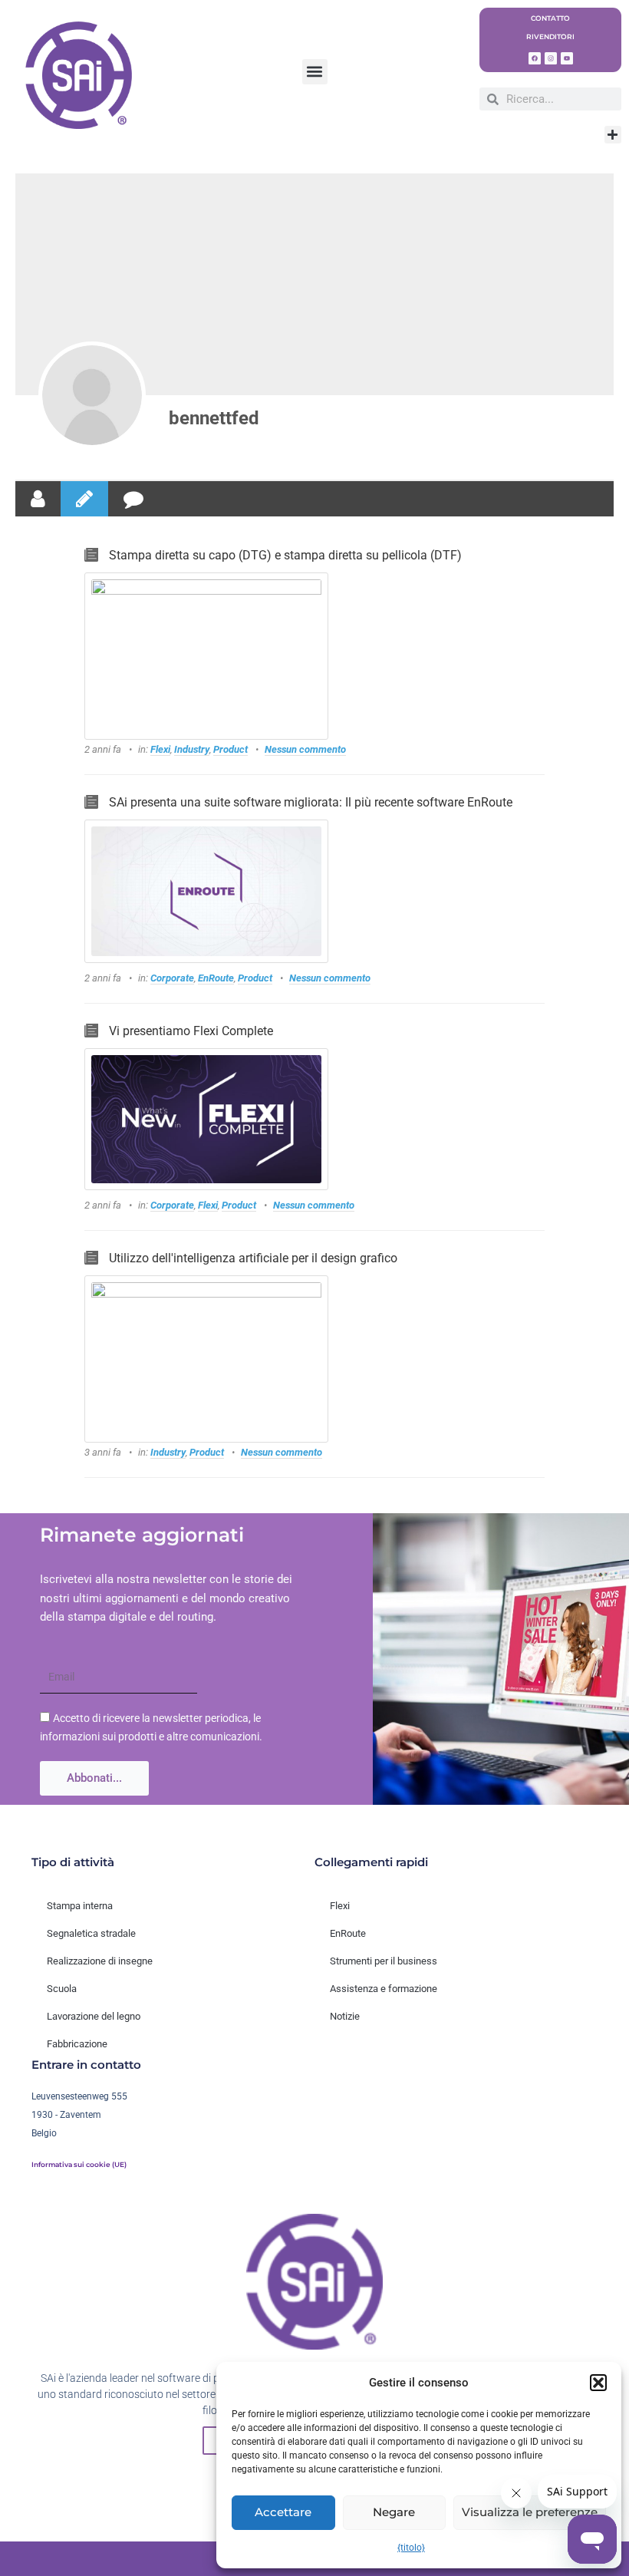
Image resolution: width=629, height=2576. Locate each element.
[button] (598, 2383)
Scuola (62, 1989)
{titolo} (411, 2548)
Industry (192, 749)
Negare (394, 2512)
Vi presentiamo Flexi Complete (191, 1031)
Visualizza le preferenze (530, 2512)
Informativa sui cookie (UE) (79, 2165)
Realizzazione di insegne (100, 1961)
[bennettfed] (92, 395)
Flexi (160, 749)
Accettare (283, 2512)
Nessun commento (305, 749)
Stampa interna (80, 1906)
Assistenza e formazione (384, 1989)
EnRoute (216, 978)
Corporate (172, 978)
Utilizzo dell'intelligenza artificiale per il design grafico (253, 1258)
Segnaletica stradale (91, 1933)
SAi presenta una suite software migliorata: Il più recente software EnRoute (311, 802)
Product (231, 749)
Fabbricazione (77, 2044)
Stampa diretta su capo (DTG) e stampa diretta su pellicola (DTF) (285, 555)
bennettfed (214, 418)
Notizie (345, 2016)
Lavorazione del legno (94, 2016)
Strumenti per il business (384, 1961)
